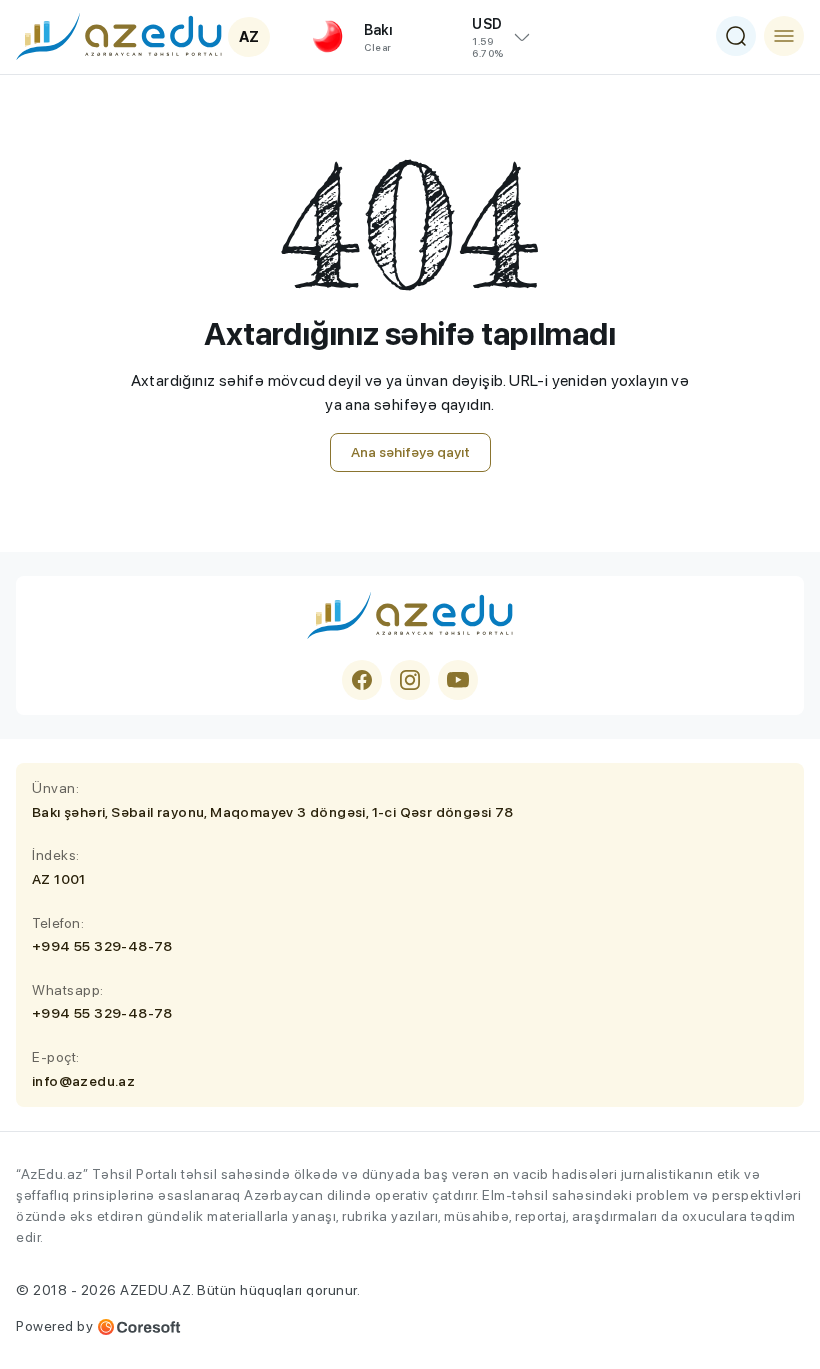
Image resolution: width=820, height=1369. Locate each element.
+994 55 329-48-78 (102, 946)
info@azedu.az (83, 1081)
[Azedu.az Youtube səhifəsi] (458, 680)
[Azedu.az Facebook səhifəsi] (362, 680)
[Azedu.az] (119, 36)
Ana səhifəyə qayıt (410, 452)
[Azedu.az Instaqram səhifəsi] (410, 680)
